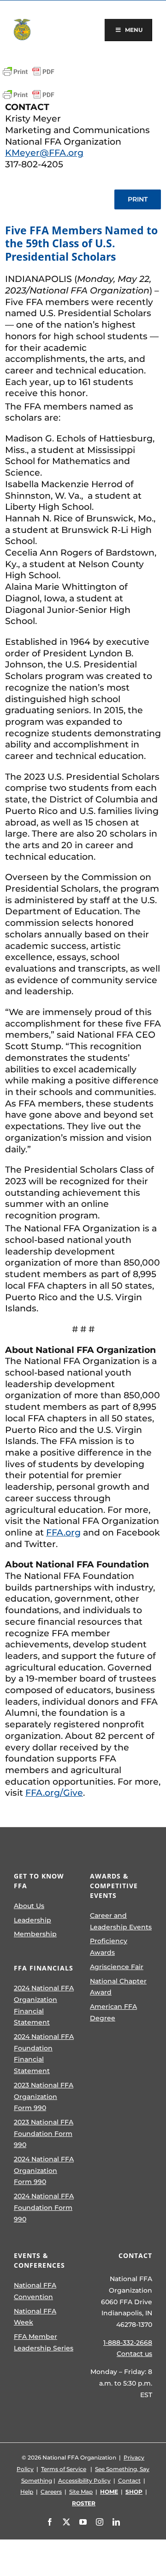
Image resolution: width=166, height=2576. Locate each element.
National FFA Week (35, 2317)
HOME (109, 2492)
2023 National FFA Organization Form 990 (44, 2096)
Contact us (134, 2354)
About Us (29, 1906)
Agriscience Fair (117, 1967)
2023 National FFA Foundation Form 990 (44, 2133)
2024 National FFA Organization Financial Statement (44, 2005)
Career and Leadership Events (121, 1921)
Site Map (81, 2492)
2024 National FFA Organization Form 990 (44, 2170)
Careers (51, 2492)
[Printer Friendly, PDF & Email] (29, 72)
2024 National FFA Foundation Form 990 (44, 2207)
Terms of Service (64, 2469)
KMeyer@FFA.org (44, 153)
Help (27, 2492)
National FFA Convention (35, 2291)
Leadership (33, 1920)
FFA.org (63, 1533)
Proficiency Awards (109, 1947)
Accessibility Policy (84, 2481)
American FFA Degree (113, 2012)
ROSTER (84, 2503)
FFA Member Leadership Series (44, 2342)
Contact (129, 2481)
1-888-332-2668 (128, 2343)
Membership (35, 1934)
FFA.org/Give (54, 1793)
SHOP (134, 2492)
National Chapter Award (118, 1987)
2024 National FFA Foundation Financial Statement (44, 2054)
